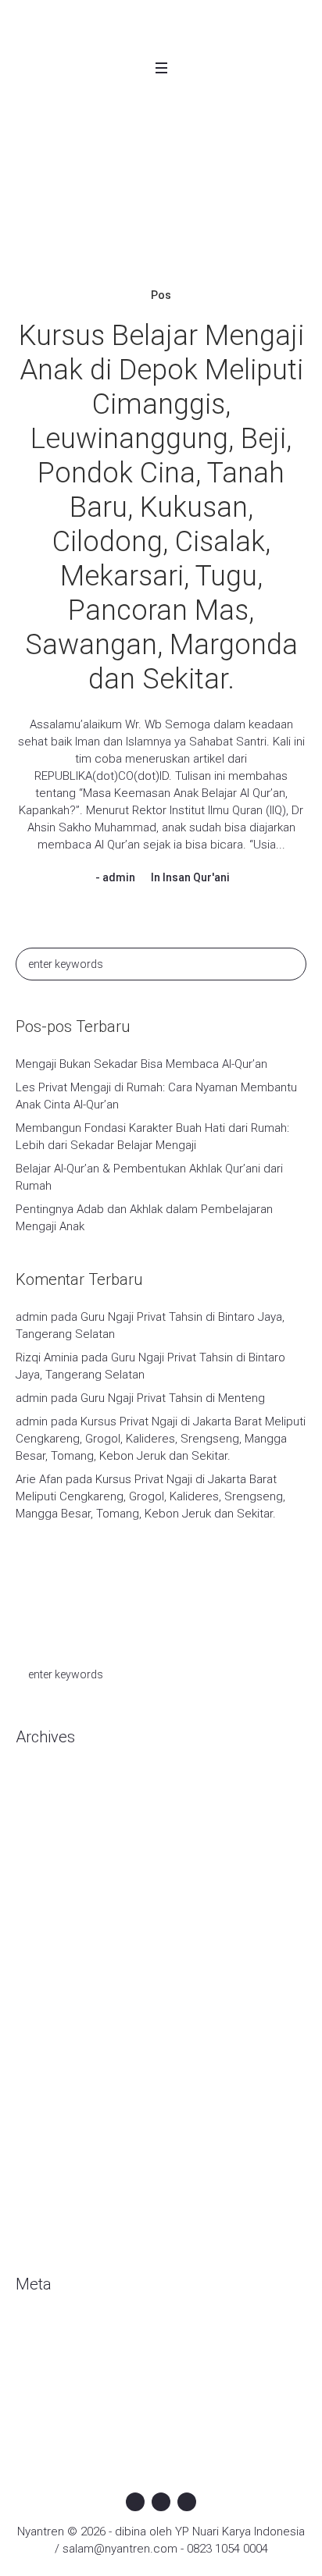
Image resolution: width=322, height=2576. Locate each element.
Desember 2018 (58, 2137)
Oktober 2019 (51, 1997)
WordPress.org (55, 2403)
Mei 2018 (39, 2208)
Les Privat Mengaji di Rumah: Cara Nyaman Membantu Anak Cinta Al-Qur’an (156, 1096)
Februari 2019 (51, 2090)
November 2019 (57, 1973)
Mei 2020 (39, 1856)
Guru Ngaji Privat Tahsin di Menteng (173, 1398)
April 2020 (41, 1880)
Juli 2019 (38, 2067)
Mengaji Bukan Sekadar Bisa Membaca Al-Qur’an (141, 1064)
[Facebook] (135, 2502)
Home (47, 232)
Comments (58, 2380)
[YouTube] (187, 2502)
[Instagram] (161, 2502)
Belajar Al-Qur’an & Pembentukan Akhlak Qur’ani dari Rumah (149, 1177)
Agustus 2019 (51, 2044)
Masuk (32, 2333)
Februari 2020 (51, 1903)
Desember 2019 (58, 1950)
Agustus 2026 (51, 1786)
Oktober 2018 (51, 2161)
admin (119, 877)
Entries (47, 2357)
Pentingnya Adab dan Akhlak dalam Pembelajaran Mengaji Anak (144, 1218)
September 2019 (60, 2020)
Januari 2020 (48, 1927)
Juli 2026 (38, 1809)
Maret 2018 (45, 2231)
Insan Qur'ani (196, 877)
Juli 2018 (38, 2184)
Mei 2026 (39, 1833)
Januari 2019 (48, 2114)
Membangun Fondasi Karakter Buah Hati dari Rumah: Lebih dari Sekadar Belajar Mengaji (152, 1137)
